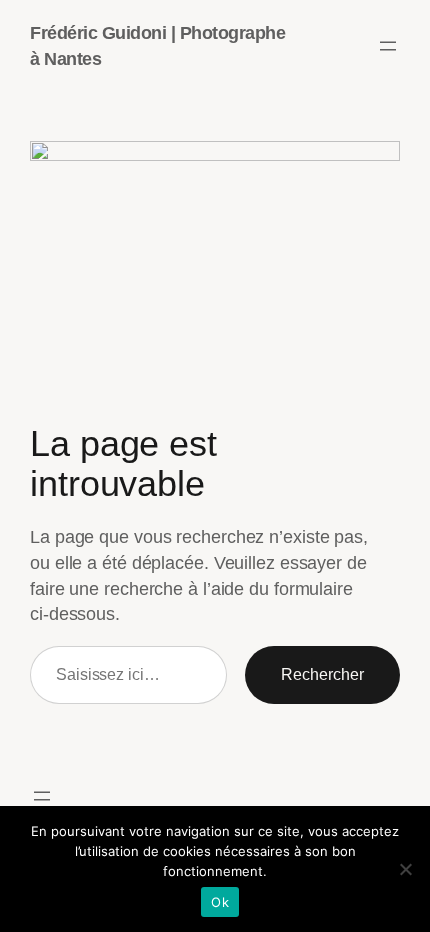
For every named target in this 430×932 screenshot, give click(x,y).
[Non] (405, 869)
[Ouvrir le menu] (388, 46)
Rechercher (322, 674)
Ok (220, 902)
